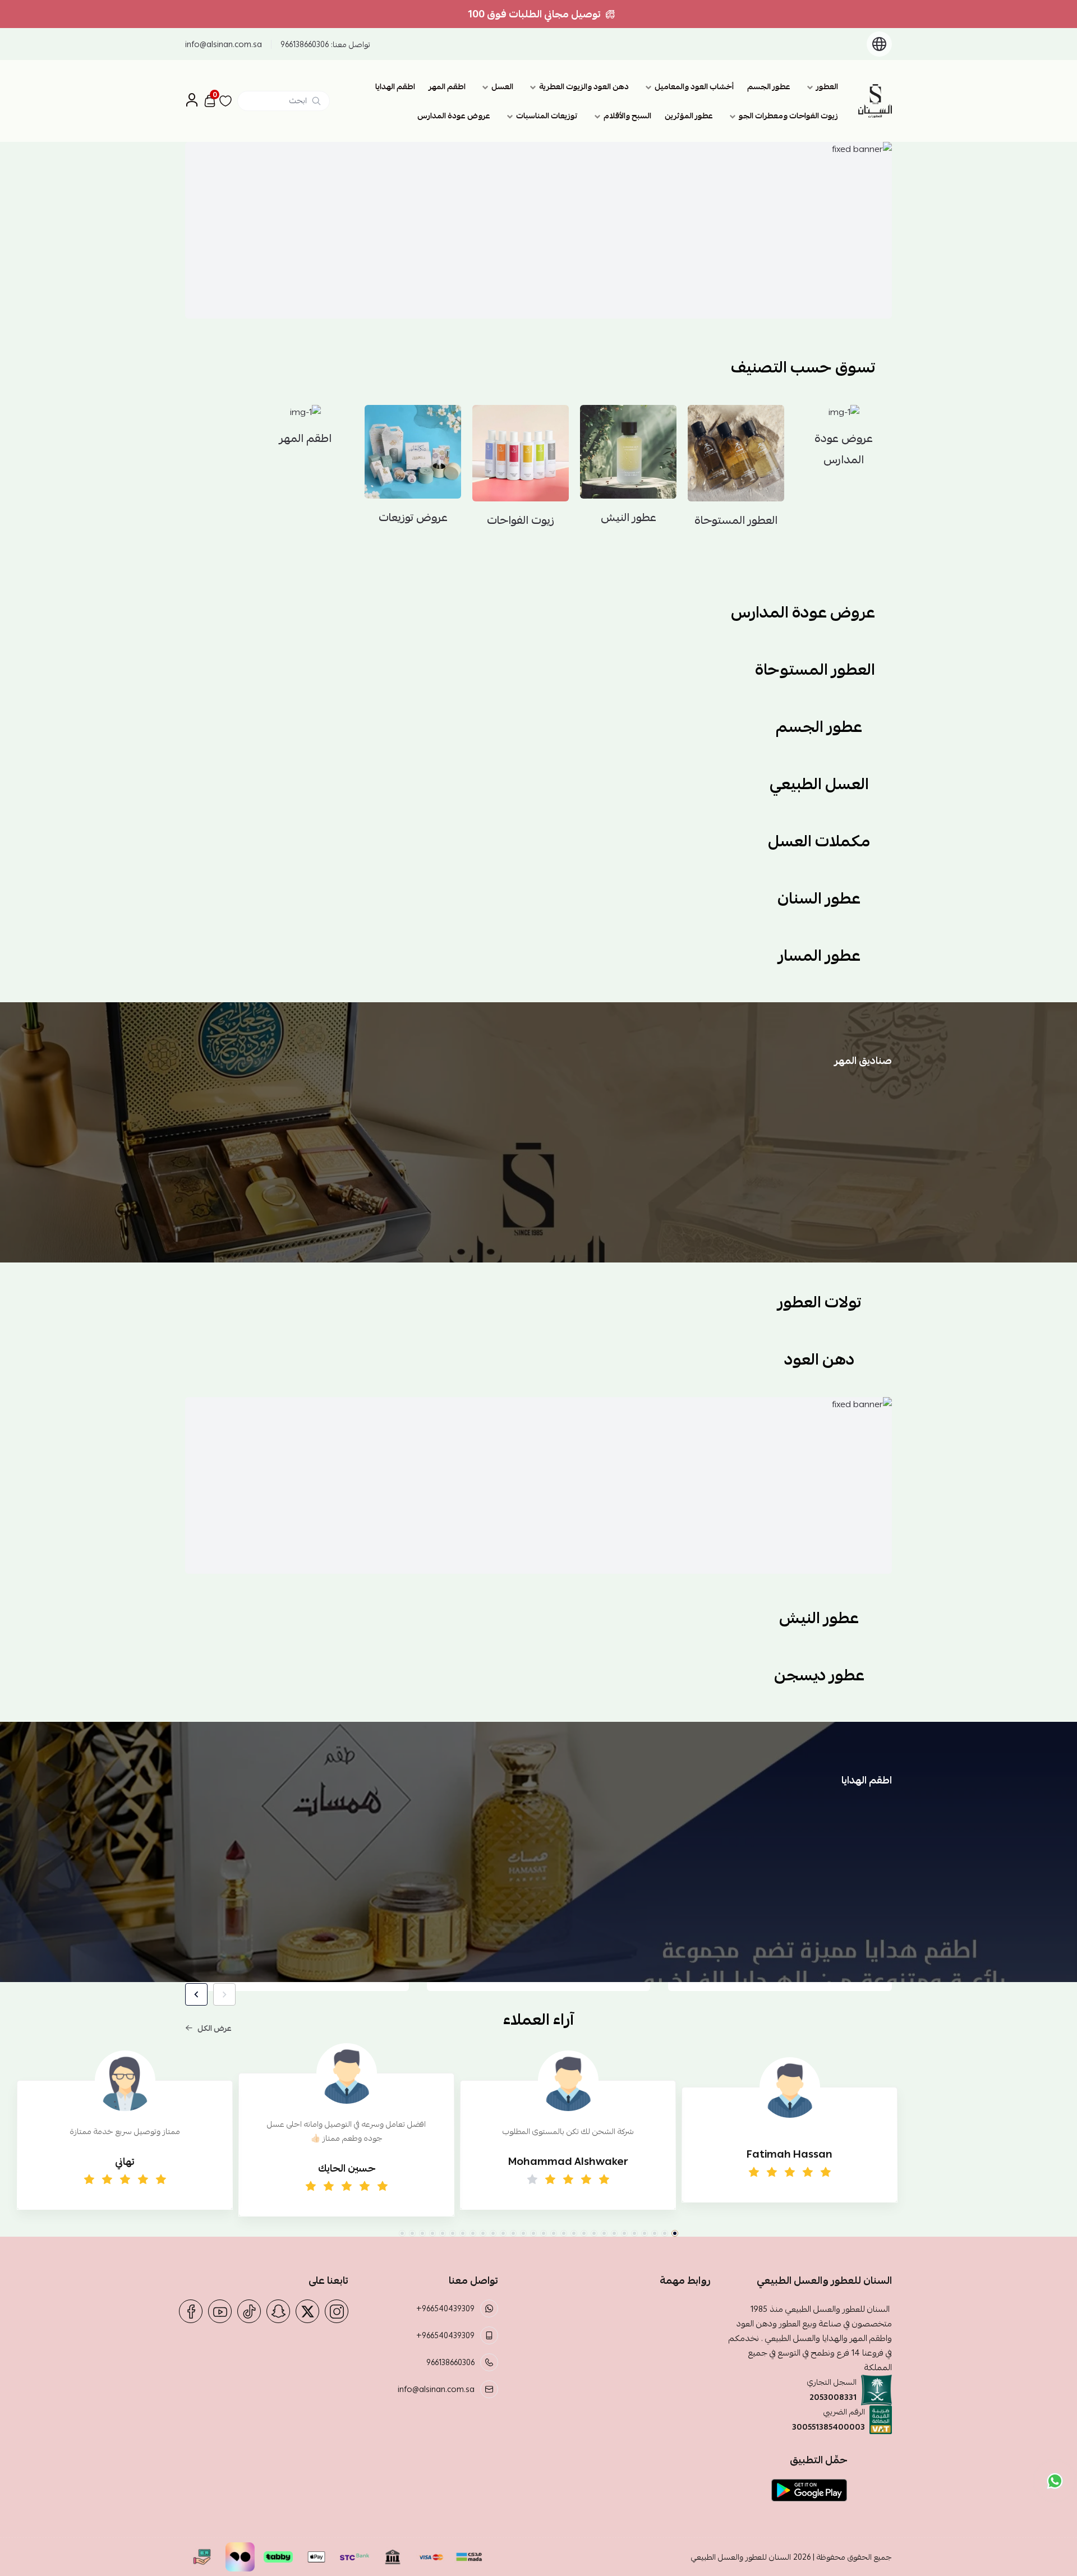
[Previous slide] (224, 1994)
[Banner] (538, 230)
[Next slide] (196, 1994)
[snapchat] (278, 2311)
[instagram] (337, 2311)
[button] (675, 2233)
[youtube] (220, 2311)
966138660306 (305, 44)
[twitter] (307, 2311)
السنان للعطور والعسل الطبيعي (741, 2557)
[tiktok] (249, 2311)
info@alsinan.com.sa (224, 44)
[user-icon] (192, 101)
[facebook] (191, 2311)
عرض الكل (215, 2028)
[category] (404, 125)
